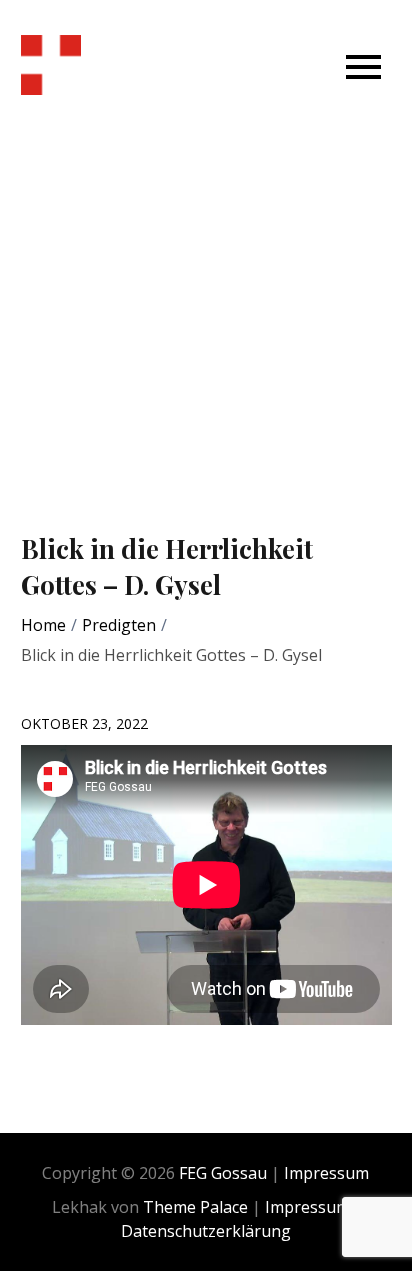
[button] (363, 65)
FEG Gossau (223, 1173)
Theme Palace (195, 1207)
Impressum (326, 1173)
